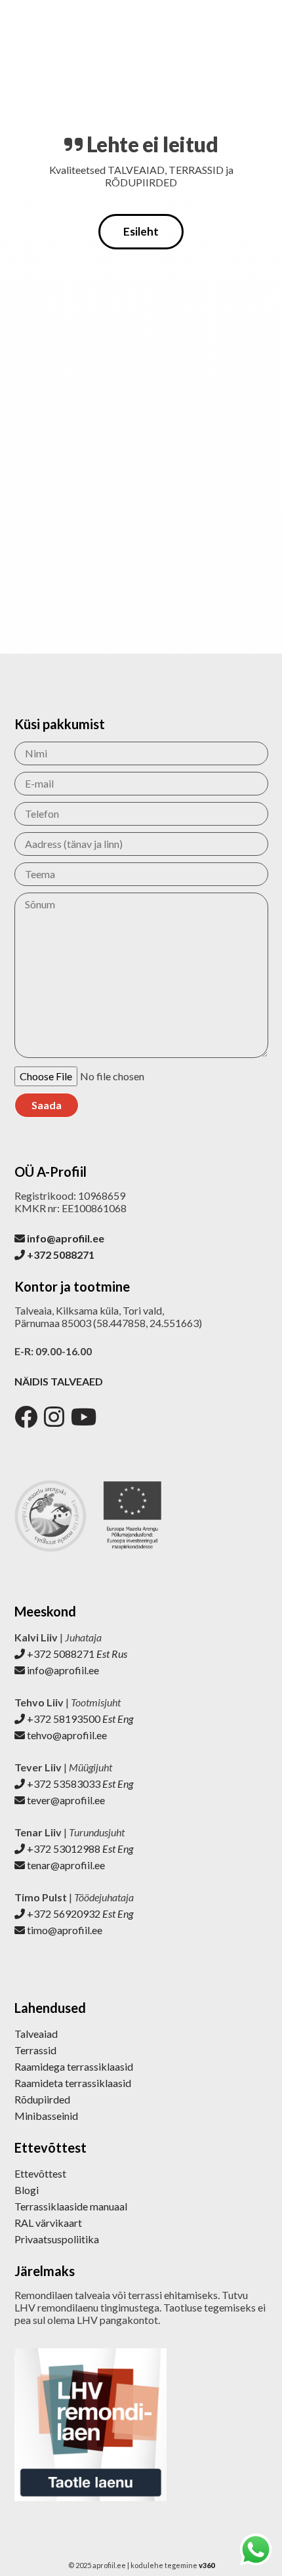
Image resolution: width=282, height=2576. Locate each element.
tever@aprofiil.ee (65, 1800)
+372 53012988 (79, 1848)
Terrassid (35, 2050)
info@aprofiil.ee (62, 1670)
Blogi (27, 2190)
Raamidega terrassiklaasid (74, 2066)
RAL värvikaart (48, 2223)
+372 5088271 (76, 1654)
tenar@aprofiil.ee (65, 1865)
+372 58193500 (79, 1719)
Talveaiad (36, 2034)
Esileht (141, 231)
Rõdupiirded (42, 2099)
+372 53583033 (79, 1784)
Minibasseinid (46, 2116)
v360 (207, 2565)
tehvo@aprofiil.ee (66, 1735)
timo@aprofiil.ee (64, 1930)
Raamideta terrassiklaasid (73, 2083)
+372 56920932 (79, 1913)
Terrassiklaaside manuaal (71, 2206)
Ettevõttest (40, 2173)
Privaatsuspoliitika (57, 2239)
